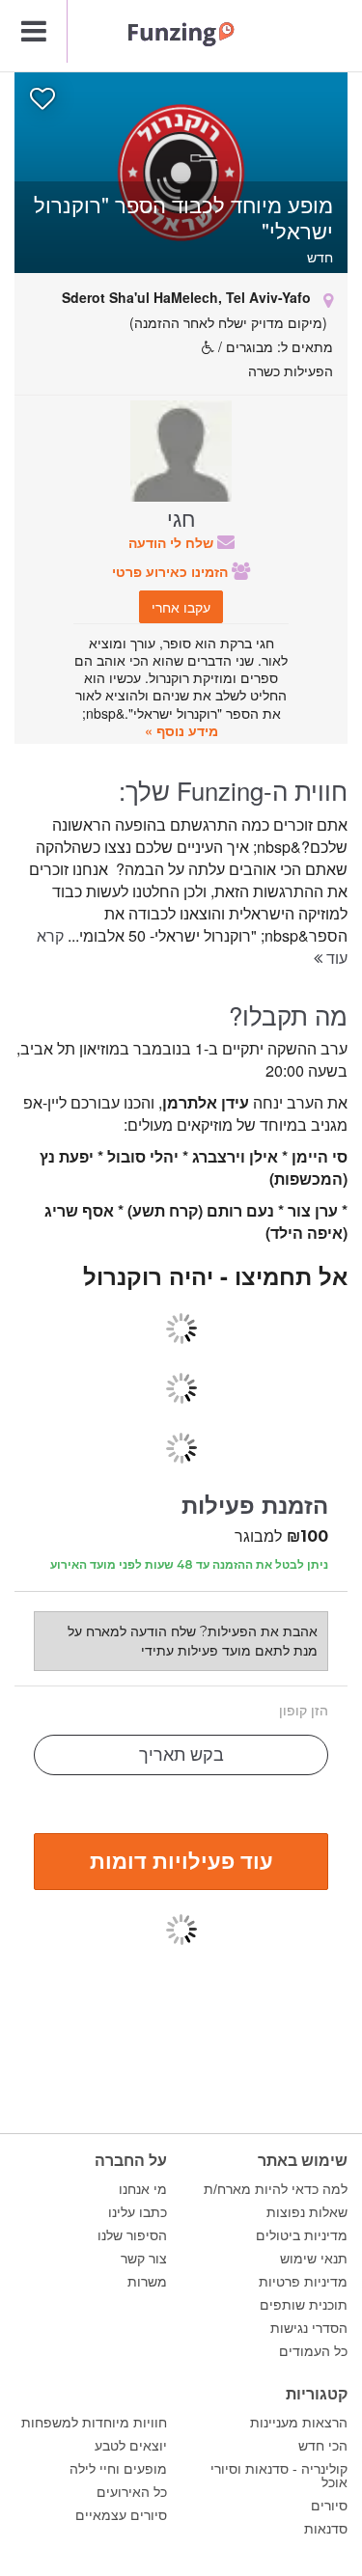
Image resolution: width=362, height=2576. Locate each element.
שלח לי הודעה (173, 542)
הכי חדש (323, 2446)
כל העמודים (313, 2351)
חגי (181, 517)
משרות (147, 2282)
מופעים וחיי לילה (118, 2469)
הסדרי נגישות (309, 2328)
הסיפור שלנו (132, 2235)
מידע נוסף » (181, 730)
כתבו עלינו (138, 2212)
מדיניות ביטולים (302, 2235)
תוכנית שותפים (304, 2305)
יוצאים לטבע (131, 2446)
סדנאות (326, 2529)
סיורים (329, 2506)
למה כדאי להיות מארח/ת (276, 2189)
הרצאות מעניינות (299, 2423)
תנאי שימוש (314, 2259)
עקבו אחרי (181, 607)
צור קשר (144, 2259)
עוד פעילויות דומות (181, 1860)
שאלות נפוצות (307, 2212)
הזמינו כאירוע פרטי (172, 571)
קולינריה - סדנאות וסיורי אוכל (279, 2476)
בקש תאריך (181, 1755)
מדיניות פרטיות (303, 2282)
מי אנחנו (143, 2189)
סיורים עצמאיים (121, 2515)
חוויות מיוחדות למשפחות (94, 2423)
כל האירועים (132, 2492)
